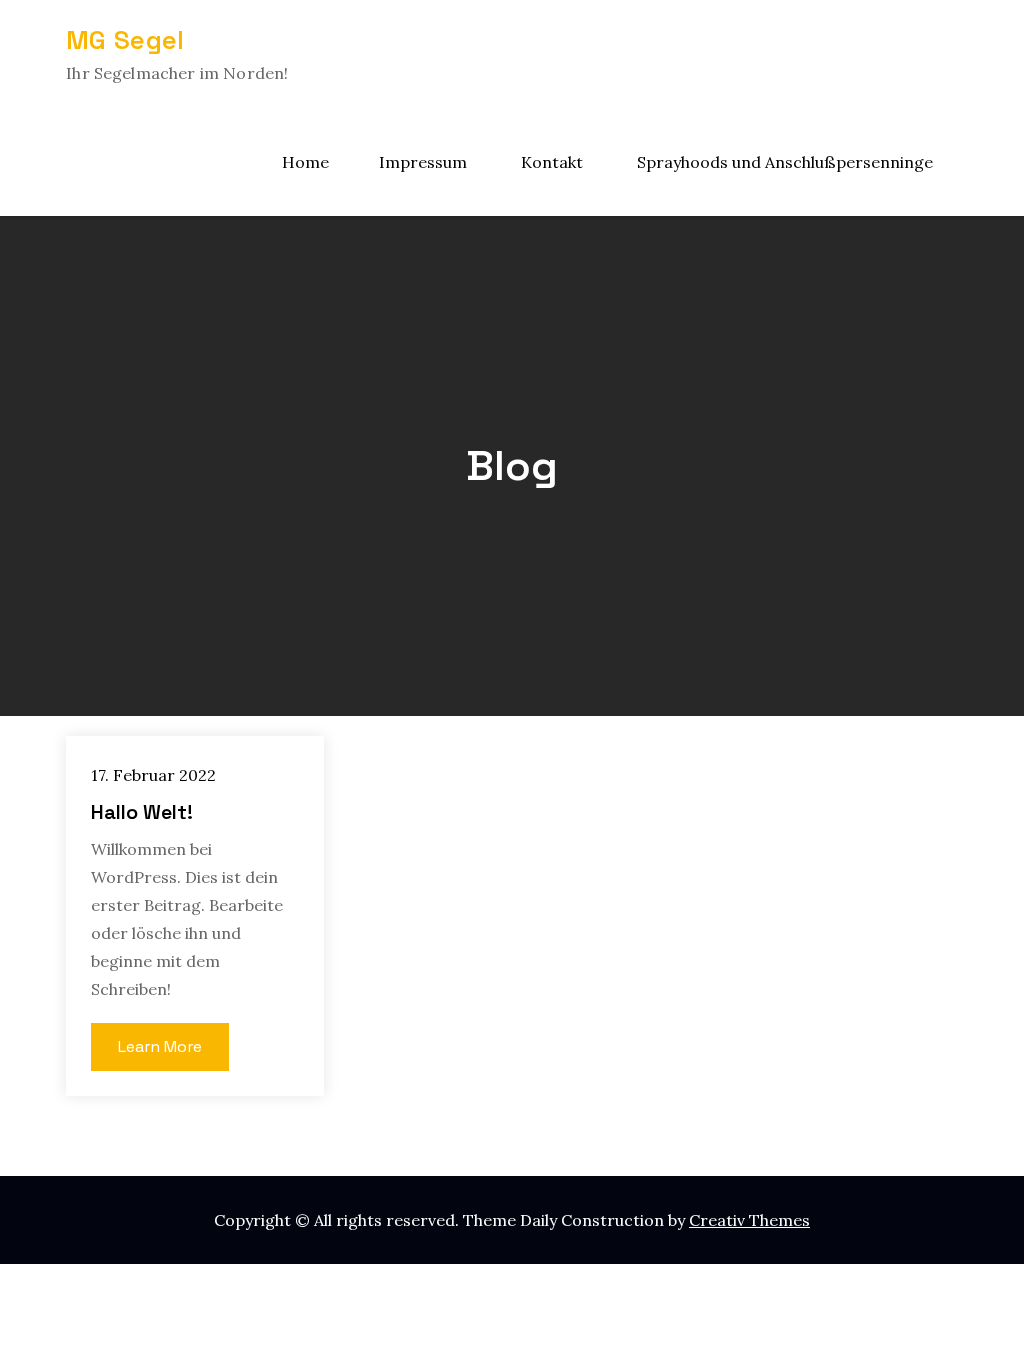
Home (305, 162)
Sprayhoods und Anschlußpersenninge (785, 162)
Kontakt (552, 162)
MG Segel (125, 40)
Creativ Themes (749, 1220)
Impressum (423, 162)
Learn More (160, 1046)
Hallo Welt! (142, 812)
